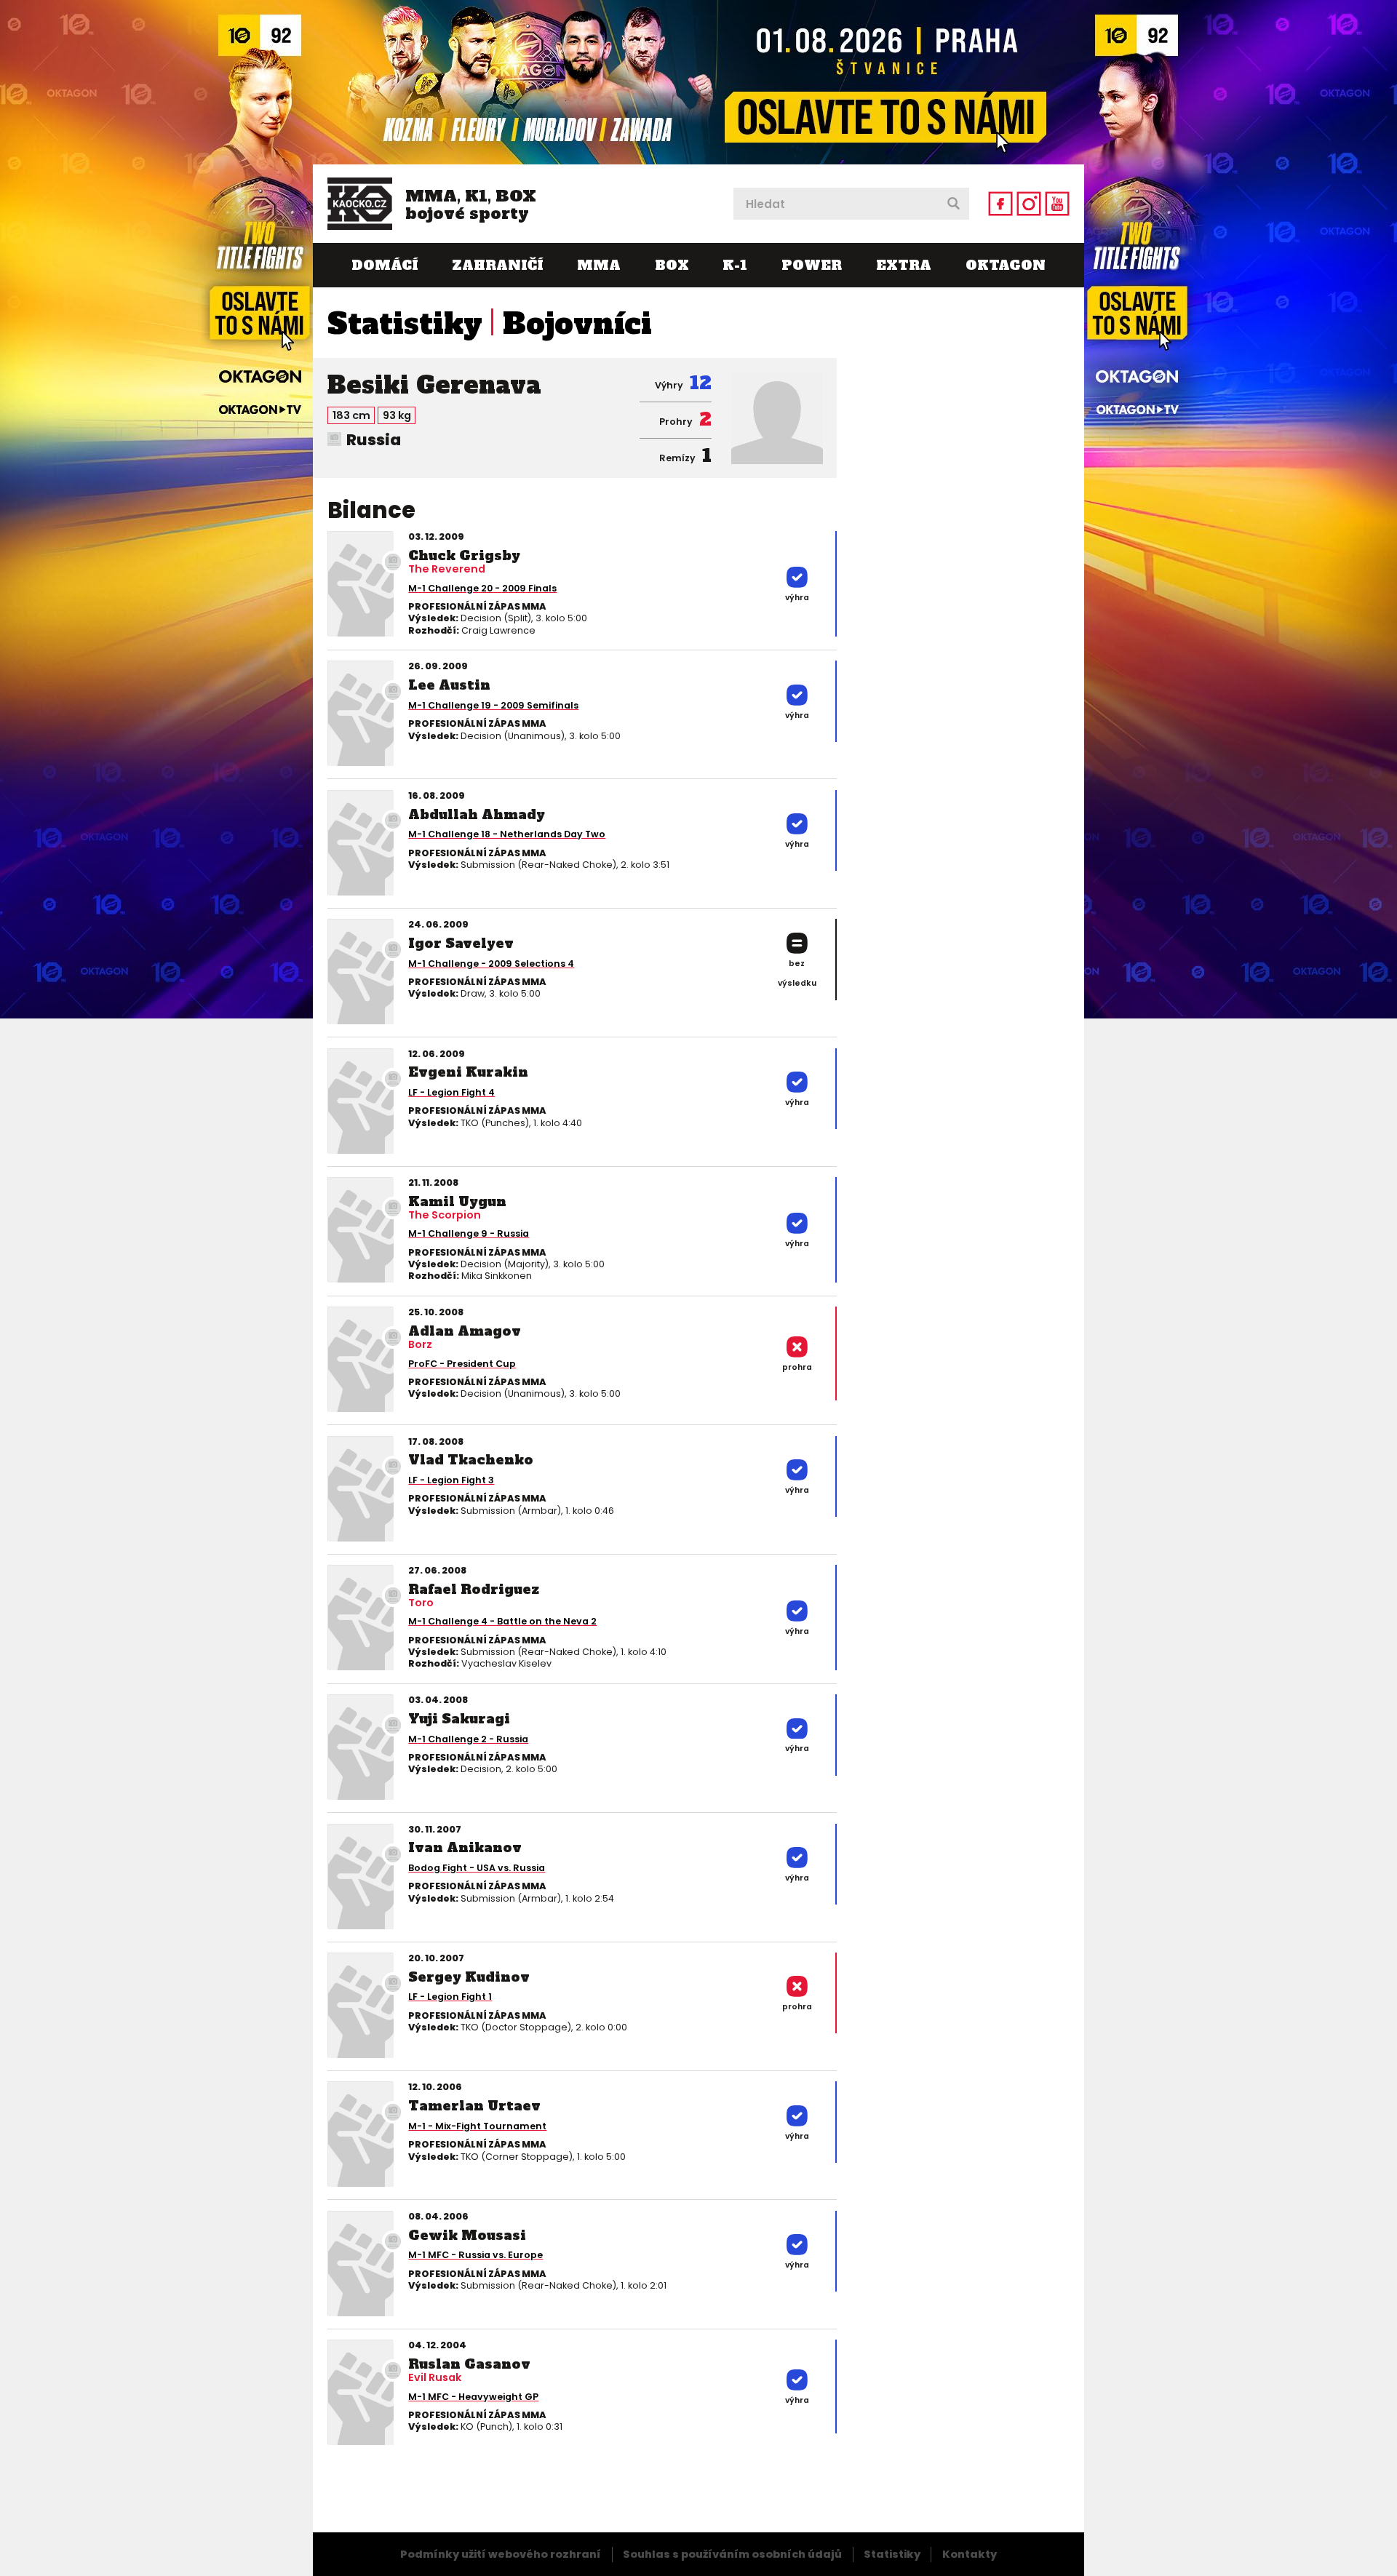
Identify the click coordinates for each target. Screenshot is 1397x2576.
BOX (672, 265)
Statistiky (405, 324)
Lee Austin (449, 685)
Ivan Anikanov (465, 1847)
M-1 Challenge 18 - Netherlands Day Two (507, 834)
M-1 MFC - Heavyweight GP (473, 2397)
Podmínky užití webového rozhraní (501, 2554)
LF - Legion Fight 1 (450, 1997)
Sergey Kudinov (469, 1977)
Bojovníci (577, 324)
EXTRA (904, 265)
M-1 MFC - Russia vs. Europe (475, 2255)
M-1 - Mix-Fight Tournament (477, 2126)
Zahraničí (497, 265)
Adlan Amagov (465, 1331)
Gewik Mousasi (467, 2235)
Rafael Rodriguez (474, 1589)
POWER (812, 265)
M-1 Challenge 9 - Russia (469, 1233)
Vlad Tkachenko (471, 1460)
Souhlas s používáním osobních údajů (732, 2554)
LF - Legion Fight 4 (451, 1092)
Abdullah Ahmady (477, 814)
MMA (599, 265)
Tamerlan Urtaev (474, 2106)
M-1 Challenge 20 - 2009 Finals (482, 588)
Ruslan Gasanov (469, 2364)
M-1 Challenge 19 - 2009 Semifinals (493, 705)
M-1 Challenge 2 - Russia (468, 1739)
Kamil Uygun (457, 1201)
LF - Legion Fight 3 (451, 1480)
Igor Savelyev (461, 943)
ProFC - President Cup (462, 1364)
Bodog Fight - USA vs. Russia (477, 1868)
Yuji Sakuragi (459, 1719)
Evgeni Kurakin (468, 1072)
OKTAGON (1006, 265)
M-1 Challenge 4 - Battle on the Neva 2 (502, 1621)
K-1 (735, 265)
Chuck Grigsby (464, 555)
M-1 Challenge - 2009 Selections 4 (491, 964)
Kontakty (970, 2554)
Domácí (385, 265)
